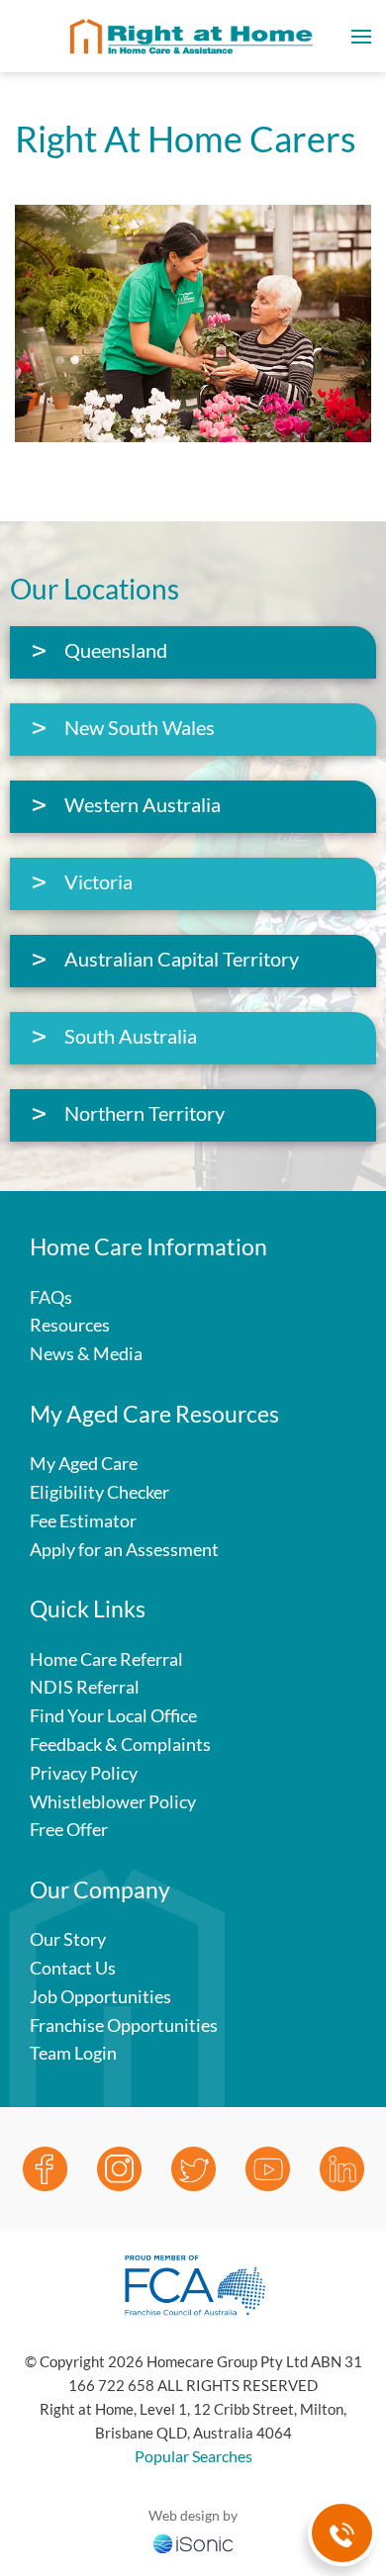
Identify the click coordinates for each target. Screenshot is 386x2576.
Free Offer (69, 1829)
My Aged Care (84, 1463)
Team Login (73, 2053)
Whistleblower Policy (113, 1801)
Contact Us (73, 1968)
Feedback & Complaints (120, 1744)
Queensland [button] (116, 650)
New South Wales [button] (140, 727)
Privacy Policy (84, 1773)
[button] (361, 36)
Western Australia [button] (143, 804)
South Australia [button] (131, 1036)
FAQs (51, 1297)
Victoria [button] (98, 881)
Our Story (68, 1939)
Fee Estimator (83, 1520)
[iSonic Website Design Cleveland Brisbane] (193, 2542)
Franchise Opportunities (124, 2025)
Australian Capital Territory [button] (182, 959)
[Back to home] (193, 36)
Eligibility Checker (99, 1492)
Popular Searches (193, 2456)
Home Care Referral (106, 1659)
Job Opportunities (100, 1996)
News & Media (86, 1353)
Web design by (193, 2515)
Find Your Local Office (113, 1715)
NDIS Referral (85, 1687)
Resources (70, 1325)
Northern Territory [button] (145, 1113)
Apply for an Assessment (124, 1549)
